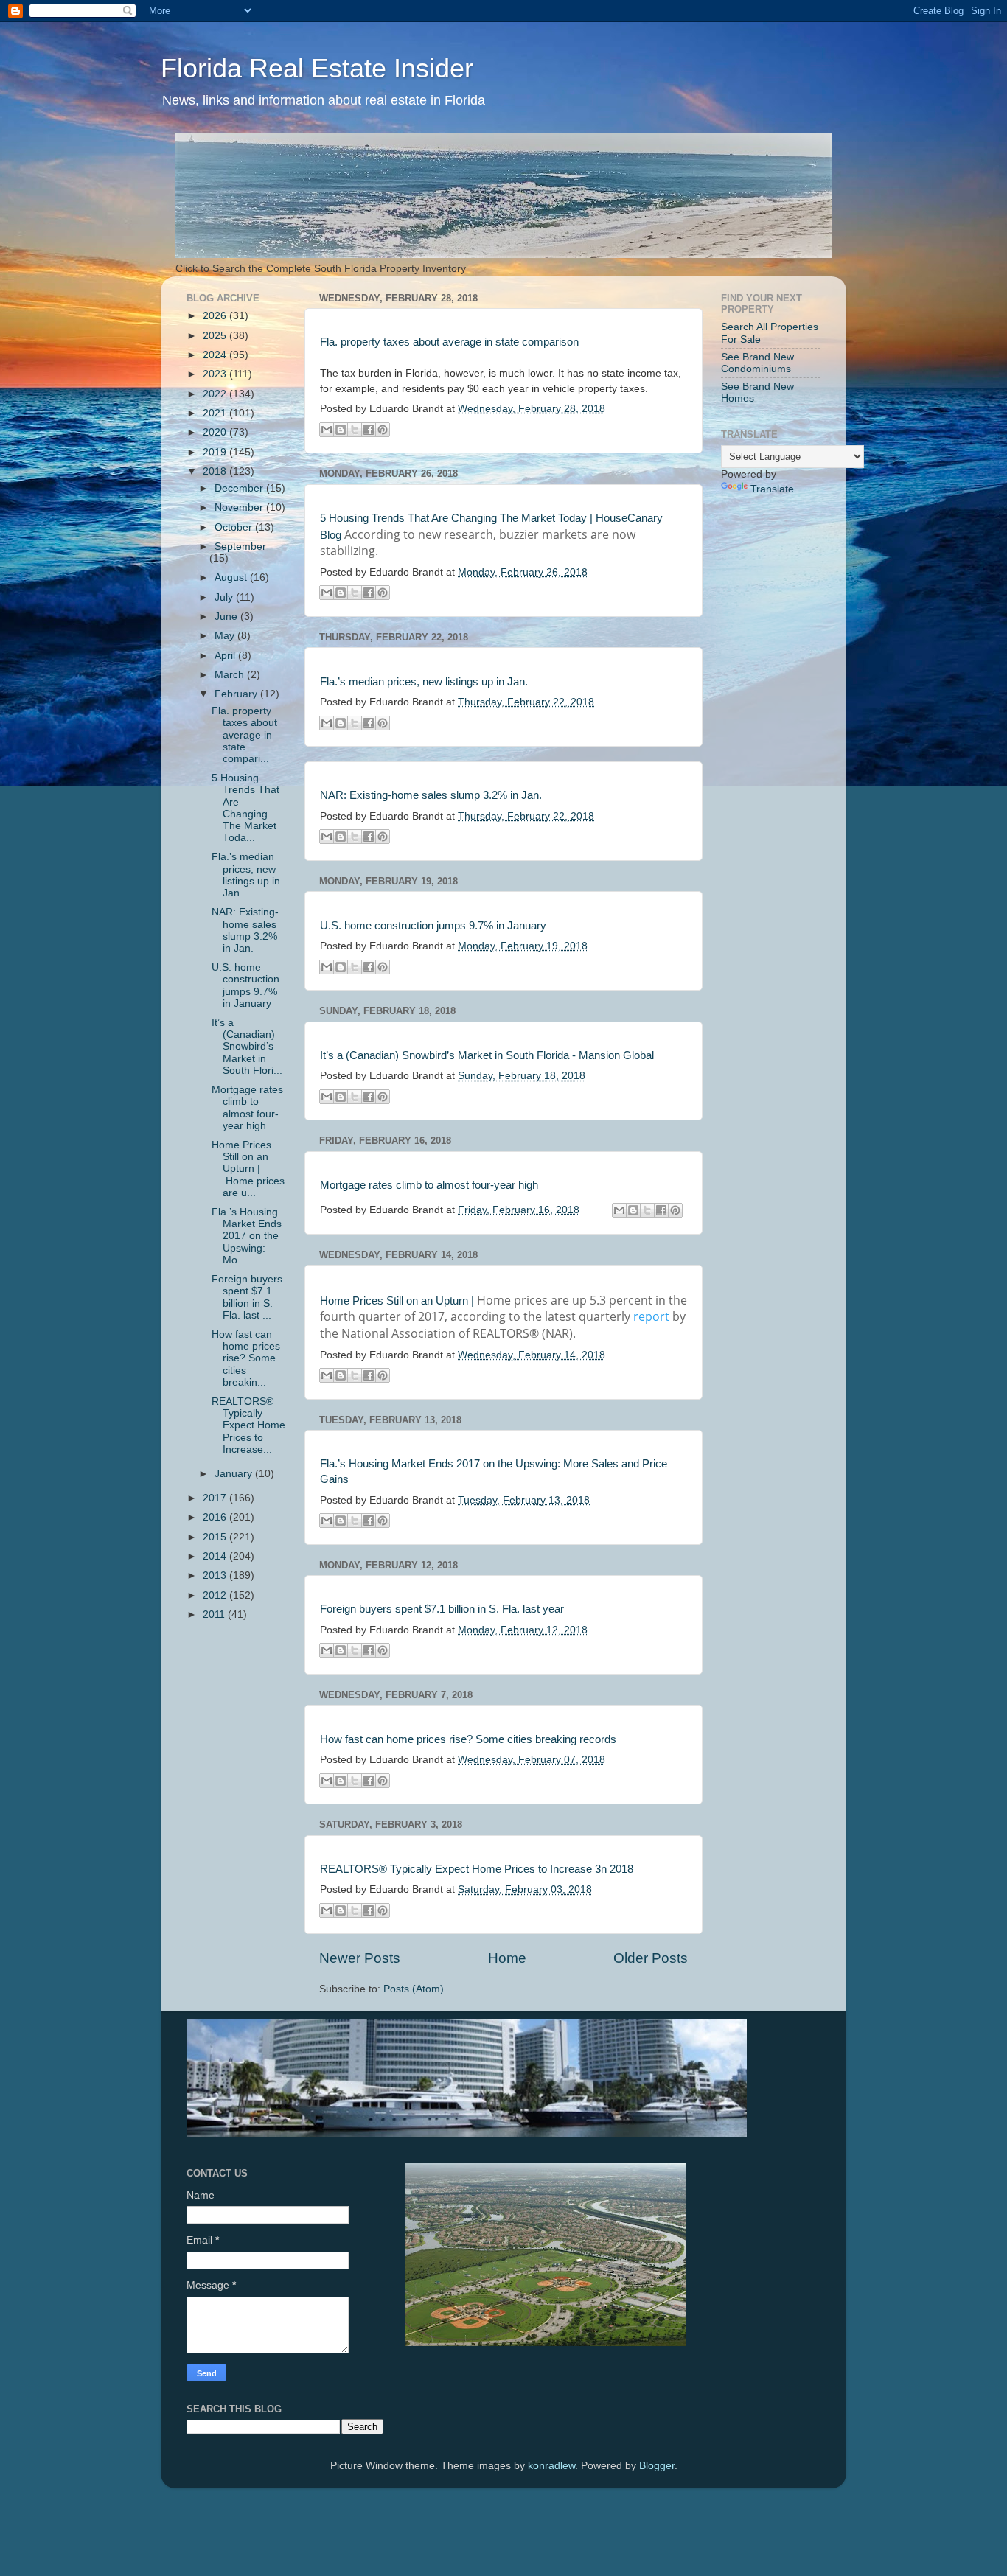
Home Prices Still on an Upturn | (397, 1301)
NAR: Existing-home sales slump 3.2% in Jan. (431, 795)
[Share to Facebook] (369, 430)
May (226, 636)
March (231, 675)
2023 (216, 374)
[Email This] (327, 430)
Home (507, 1958)
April (226, 656)
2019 (216, 452)
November (240, 507)
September (240, 547)
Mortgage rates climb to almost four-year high (429, 1185)
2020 (216, 432)
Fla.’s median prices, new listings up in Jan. (424, 682)
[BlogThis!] (341, 430)
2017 (216, 1498)
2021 (216, 413)
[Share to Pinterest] (383, 430)
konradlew (551, 2466)
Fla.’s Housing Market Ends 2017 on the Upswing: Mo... (247, 1236)
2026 (216, 316)
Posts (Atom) (414, 1989)
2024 (216, 355)
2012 (216, 1595)
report (651, 1316)
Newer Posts (360, 1958)
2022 (216, 394)
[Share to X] (355, 430)
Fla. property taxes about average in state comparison (449, 342)
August (232, 577)
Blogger (657, 2466)
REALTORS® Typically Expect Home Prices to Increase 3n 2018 (477, 1869)
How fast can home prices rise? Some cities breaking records (468, 1739)
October (235, 527)
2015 (216, 1537)
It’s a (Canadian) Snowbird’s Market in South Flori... (247, 1047)
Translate (772, 489)
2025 (216, 336)
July (225, 597)
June (227, 617)
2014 (216, 1556)
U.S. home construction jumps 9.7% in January (433, 926)
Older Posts (651, 1958)
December (240, 488)
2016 (216, 1517)
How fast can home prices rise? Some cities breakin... (246, 1358)
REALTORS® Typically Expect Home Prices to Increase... (248, 1425)
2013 (216, 1575)
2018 (216, 471)
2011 (215, 1615)
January (235, 1474)
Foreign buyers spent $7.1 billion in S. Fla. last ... (247, 1297)
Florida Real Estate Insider (317, 68)
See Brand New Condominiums (757, 363)
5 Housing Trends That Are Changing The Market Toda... (245, 808)
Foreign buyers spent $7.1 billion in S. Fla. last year (442, 1609)
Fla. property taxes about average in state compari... (244, 735)
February (237, 694)
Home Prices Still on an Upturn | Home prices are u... (248, 1169)
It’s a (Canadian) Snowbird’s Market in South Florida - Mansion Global (487, 1055)
